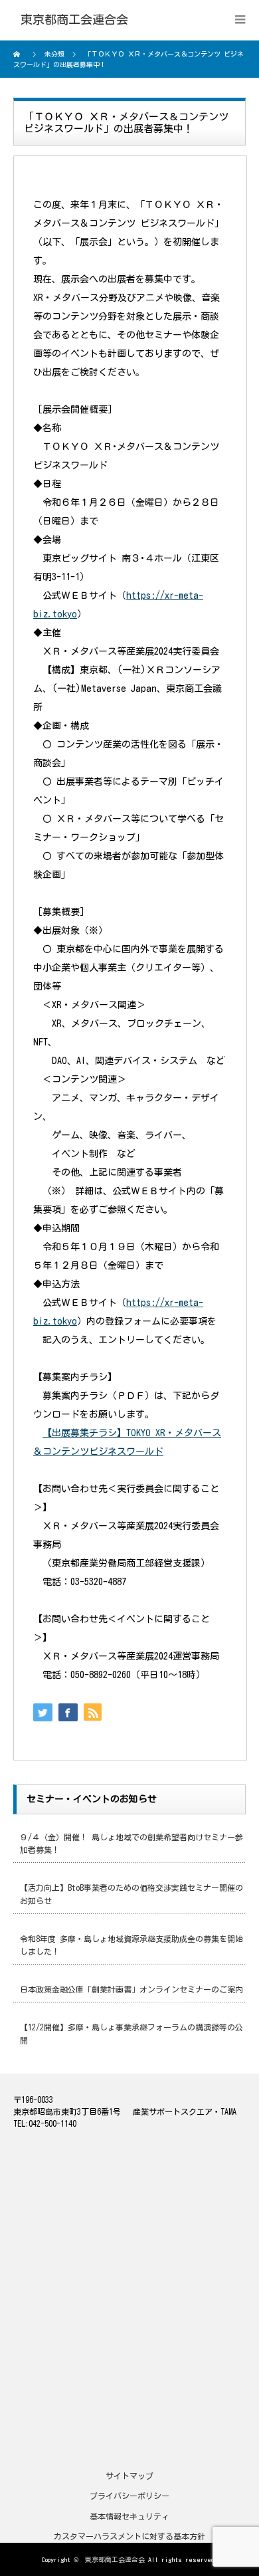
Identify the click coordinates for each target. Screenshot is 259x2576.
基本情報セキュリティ (129, 2516)
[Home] (18, 54)
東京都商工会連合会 (115, 2559)
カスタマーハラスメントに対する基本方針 (129, 2536)
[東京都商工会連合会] (74, 20)
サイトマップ (129, 2476)
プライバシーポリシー (129, 2496)
